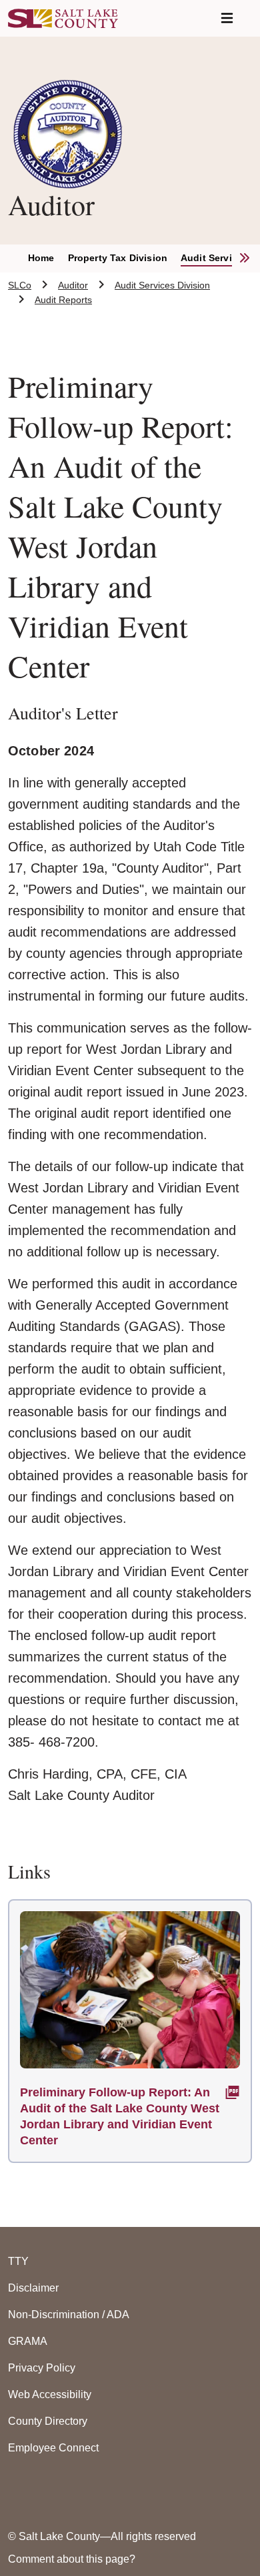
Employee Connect (53, 2448)
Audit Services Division (162, 285)
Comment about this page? (72, 2559)
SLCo (20, 285)
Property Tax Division (118, 258)
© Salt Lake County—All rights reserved (102, 2536)
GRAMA (28, 2341)
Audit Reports (63, 300)
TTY (18, 2261)
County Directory (48, 2421)
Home (41, 258)
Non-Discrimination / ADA (69, 2315)
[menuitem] (48, 258)
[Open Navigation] (227, 18)
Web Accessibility (50, 2394)
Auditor (73, 285)
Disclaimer (33, 2288)
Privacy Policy (42, 2368)
